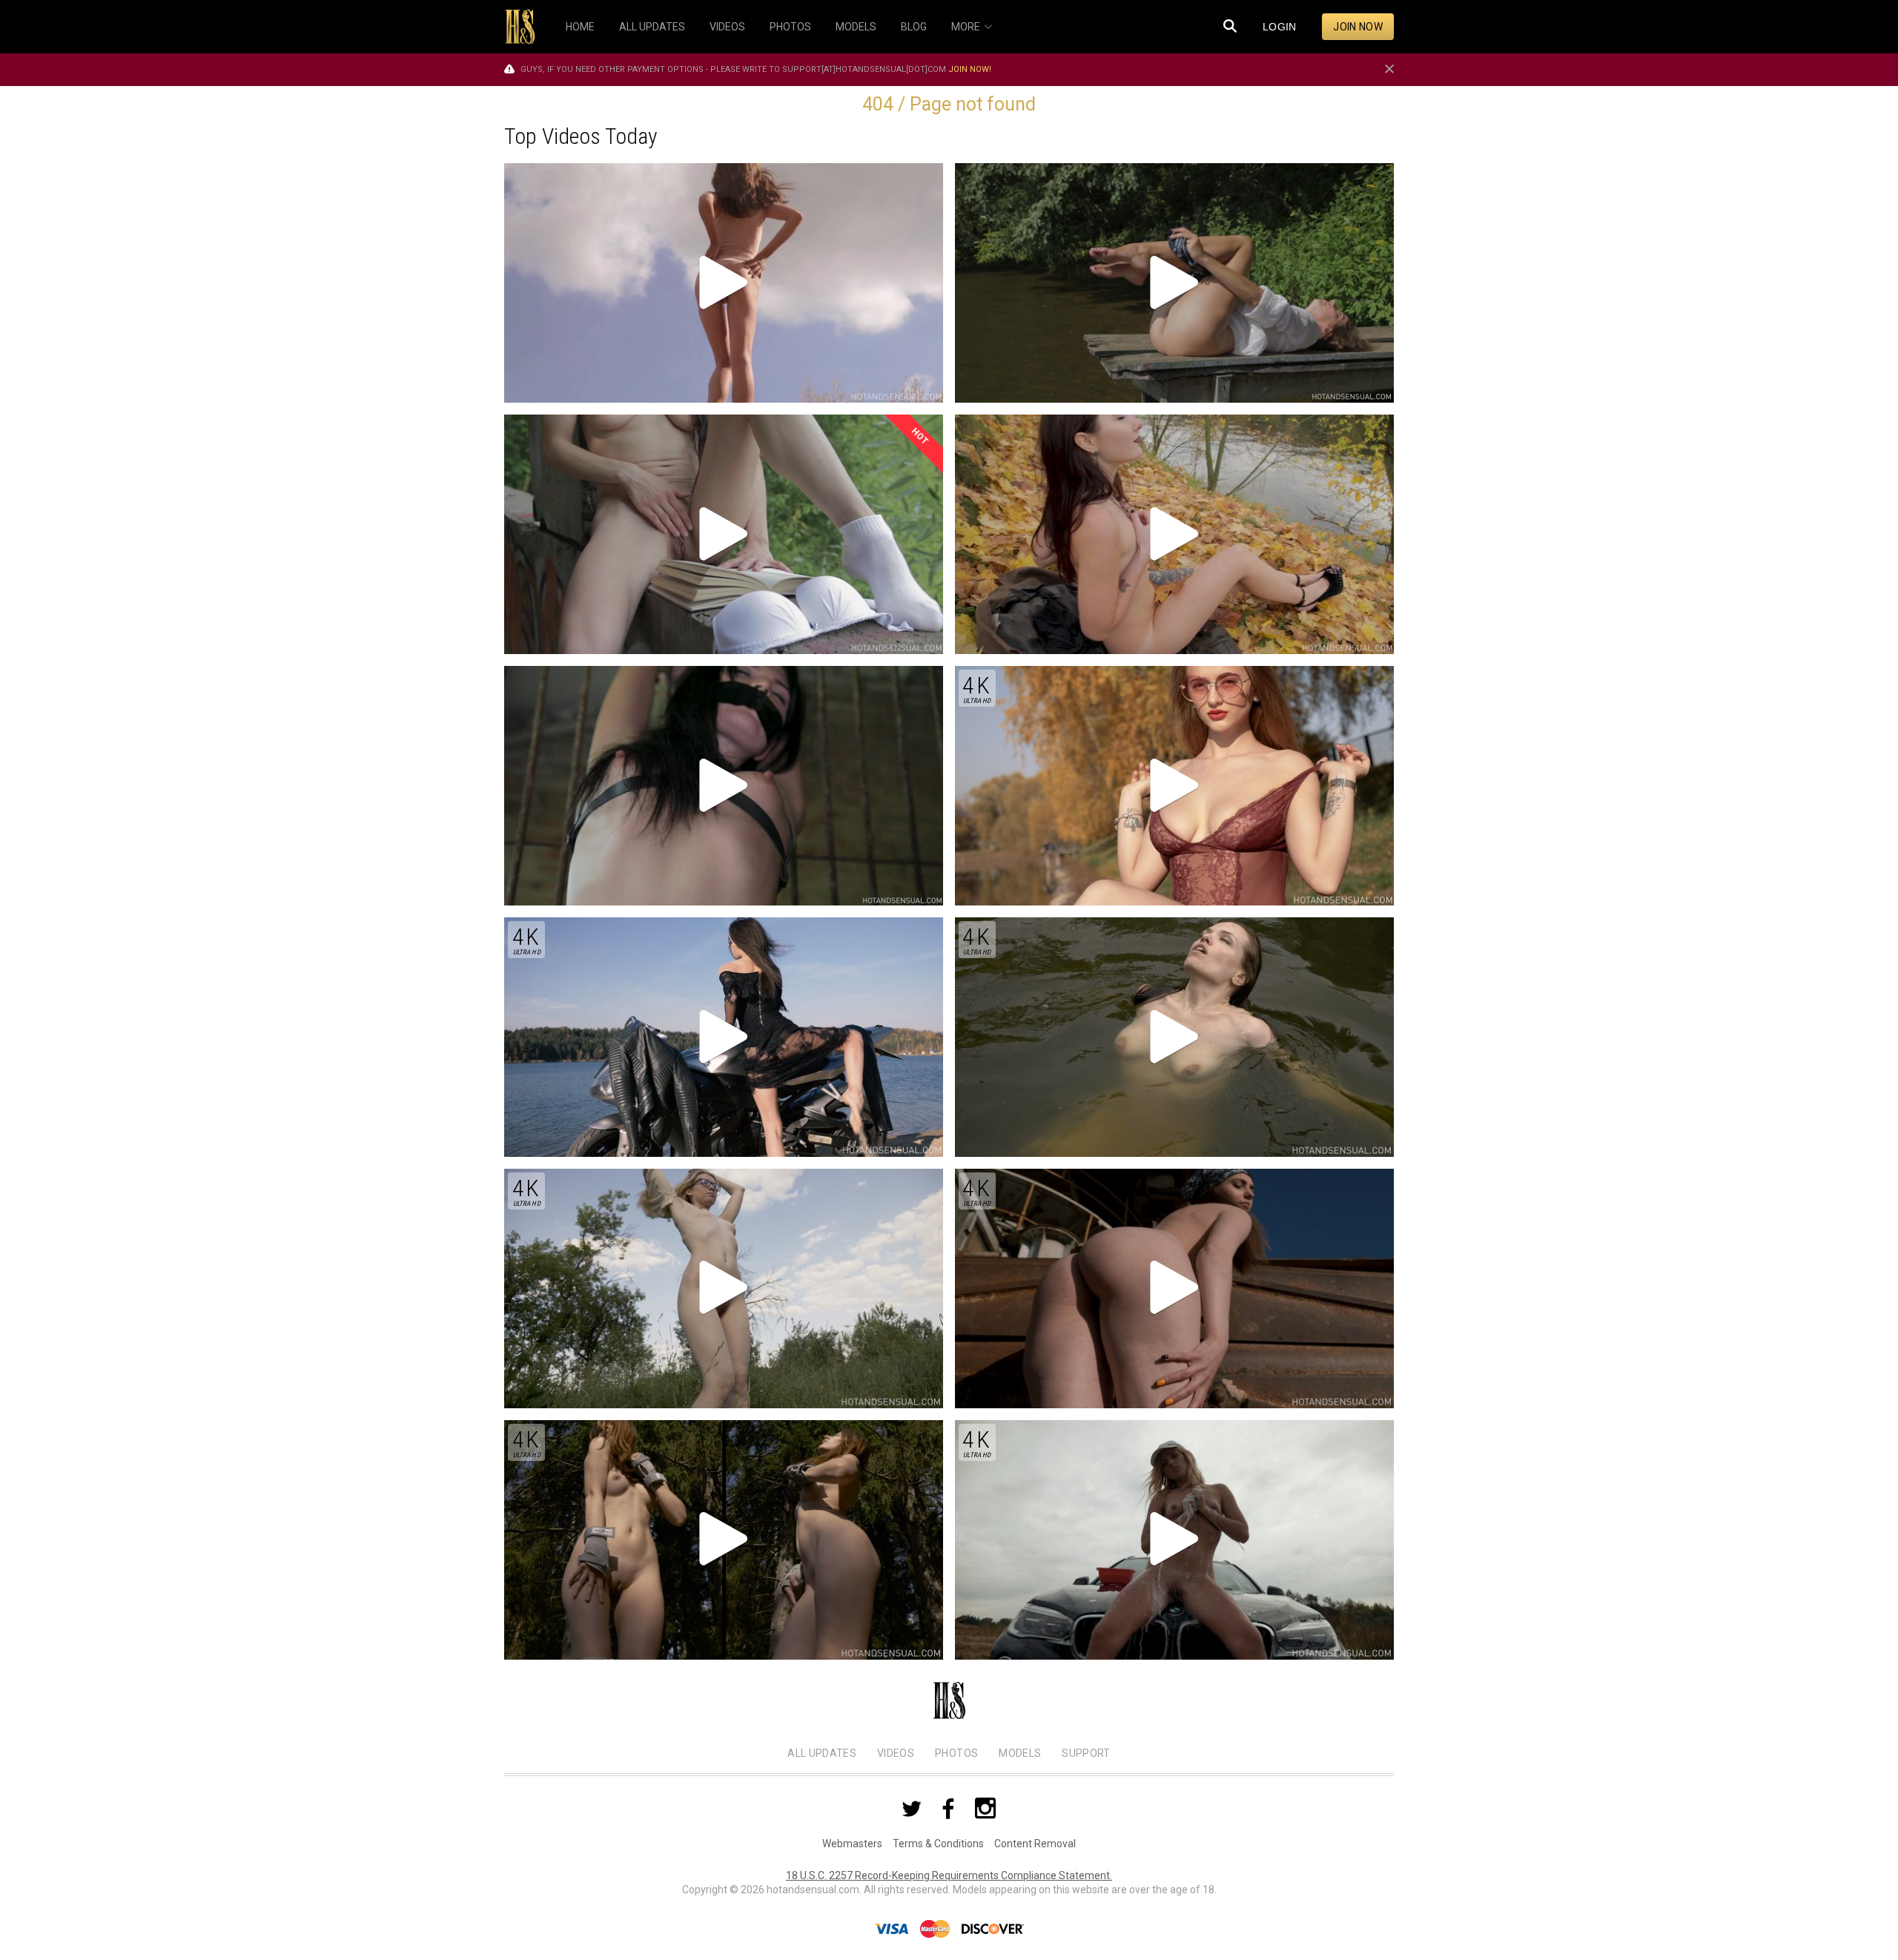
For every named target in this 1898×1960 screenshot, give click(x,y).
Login (1280, 27)
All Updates (822, 1753)
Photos (956, 1753)
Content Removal (1035, 1844)
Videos (896, 1753)
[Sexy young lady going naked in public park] (1174, 534)
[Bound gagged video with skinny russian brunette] (724, 786)
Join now (1358, 27)
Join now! (970, 69)
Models (1020, 1753)
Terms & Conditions (938, 1844)
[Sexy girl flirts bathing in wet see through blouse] (1174, 283)
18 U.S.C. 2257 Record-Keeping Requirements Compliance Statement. (949, 1875)
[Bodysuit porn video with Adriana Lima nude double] (724, 283)
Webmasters (852, 1844)
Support (1086, 1753)
